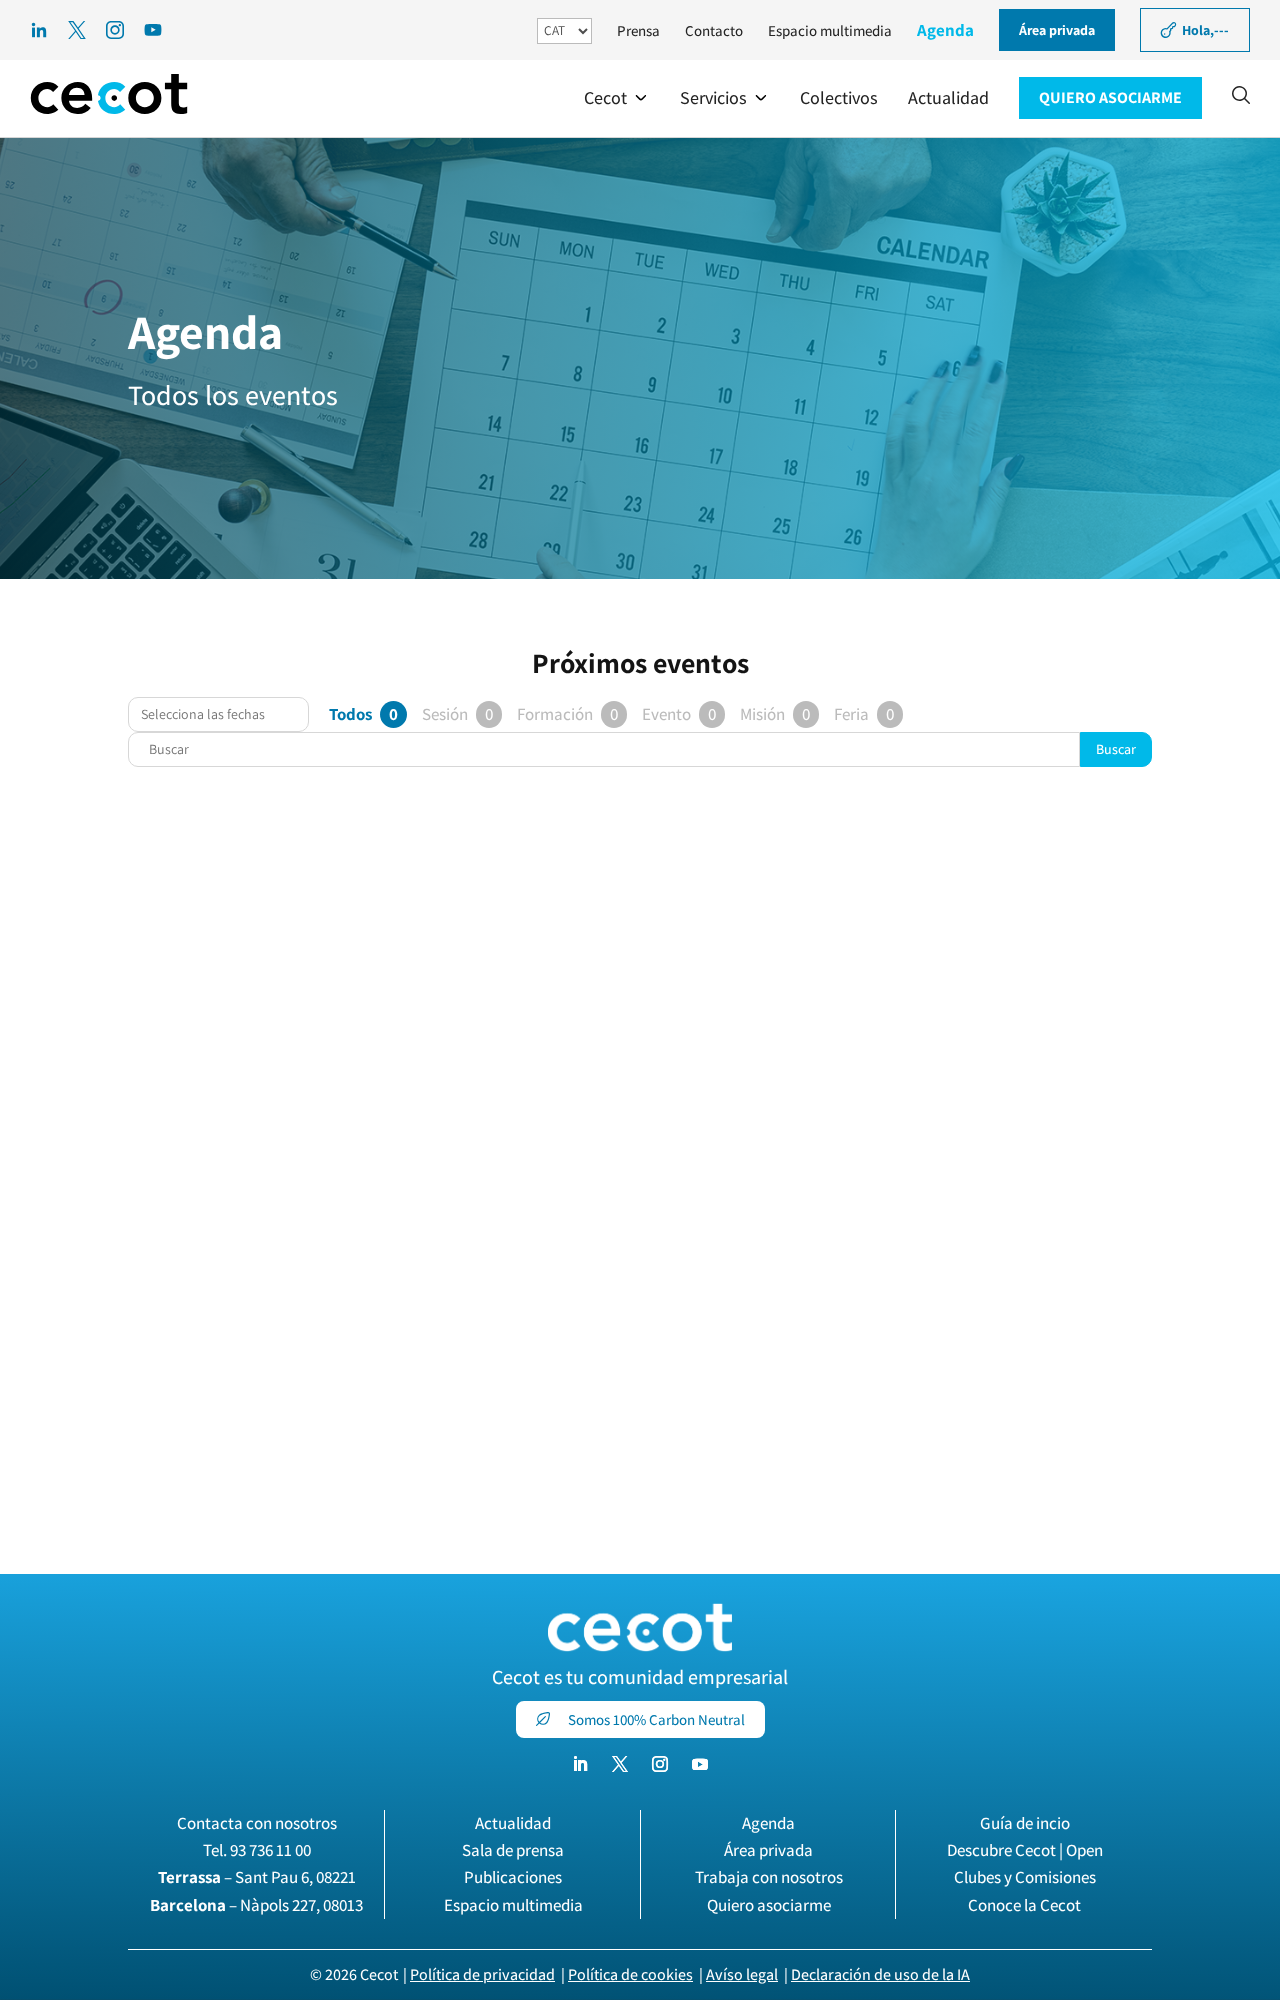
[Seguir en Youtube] (700, 1764)
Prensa (638, 30)
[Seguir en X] (620, 1764)
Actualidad (513, 1823)
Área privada (768, 1850)
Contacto (714, 30)
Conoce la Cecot (1024, 1905)
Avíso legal (742, 1974)
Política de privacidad (482, 1974)
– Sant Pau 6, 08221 (257, 1877)
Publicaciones (513, 1877)
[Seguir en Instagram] (660, 1764)
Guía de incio (1025, 1823)
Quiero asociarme (769, 1905)
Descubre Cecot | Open (1025, 1850)
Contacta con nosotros (257, 1823)
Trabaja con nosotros (769, 1877)
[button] (617, 98)
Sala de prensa (513, 1850)
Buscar (1116, 749)
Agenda (945, 30)
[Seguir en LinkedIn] (580, 1764)
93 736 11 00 (270, 1850)
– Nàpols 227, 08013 (256, 1905)
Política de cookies (630, 1974)
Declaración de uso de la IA (880, 1974)
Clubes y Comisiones (1025, 1877)
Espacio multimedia (830, 30)
